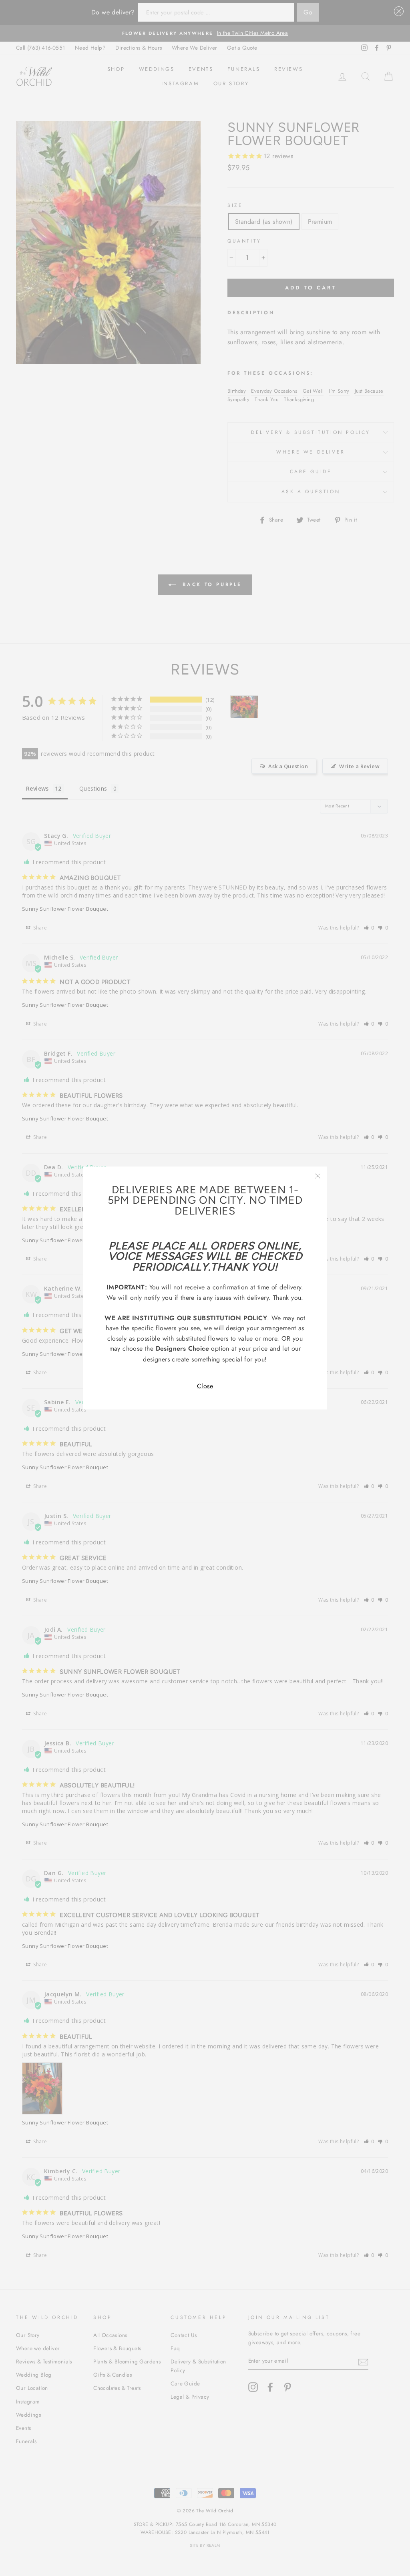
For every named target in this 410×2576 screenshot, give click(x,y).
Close (205, 1386)
